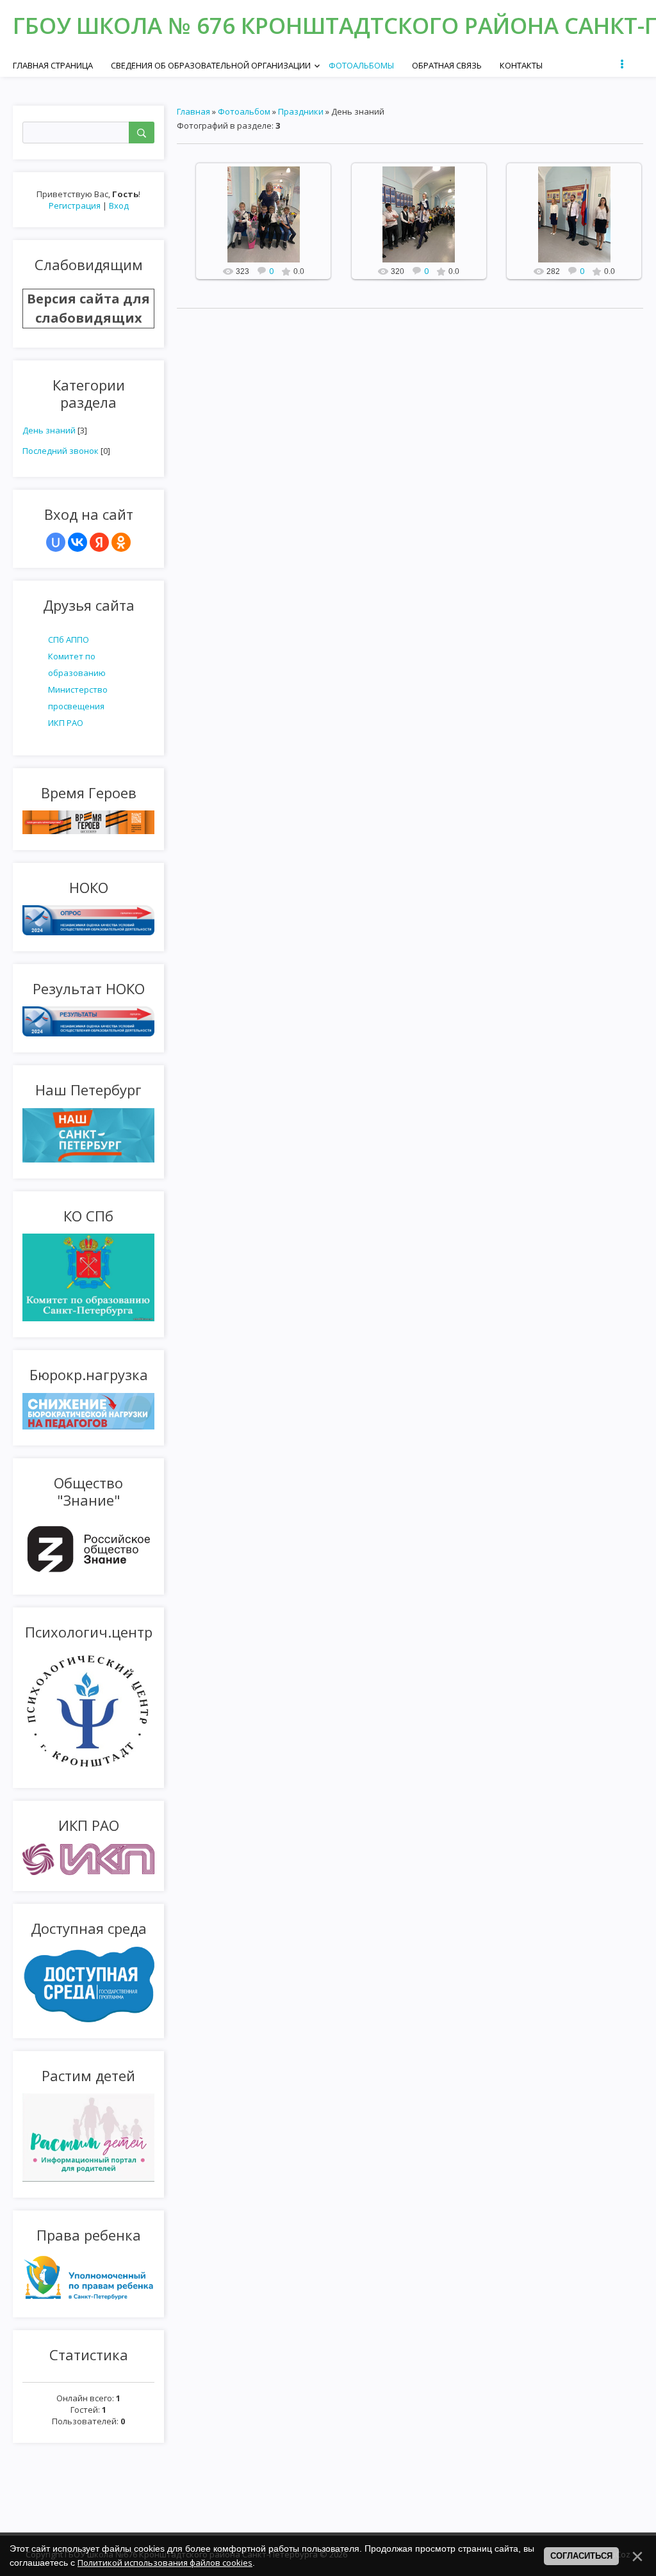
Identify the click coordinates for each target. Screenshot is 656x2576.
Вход (119, 205)
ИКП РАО (66, 723)
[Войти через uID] (56, 542)
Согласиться (581, 2556)
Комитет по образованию (77, 664)
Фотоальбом (244, 111)
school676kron (269, 225)
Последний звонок (61, 451)
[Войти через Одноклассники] (121, 542)
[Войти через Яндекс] (99, 542)
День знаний (49, 430)
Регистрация (75, 205)
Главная (193, 111)
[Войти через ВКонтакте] (78, 542)
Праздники (301, 111)
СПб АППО (69, 640)
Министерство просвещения (78, 698)
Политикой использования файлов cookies (165, 2563)
